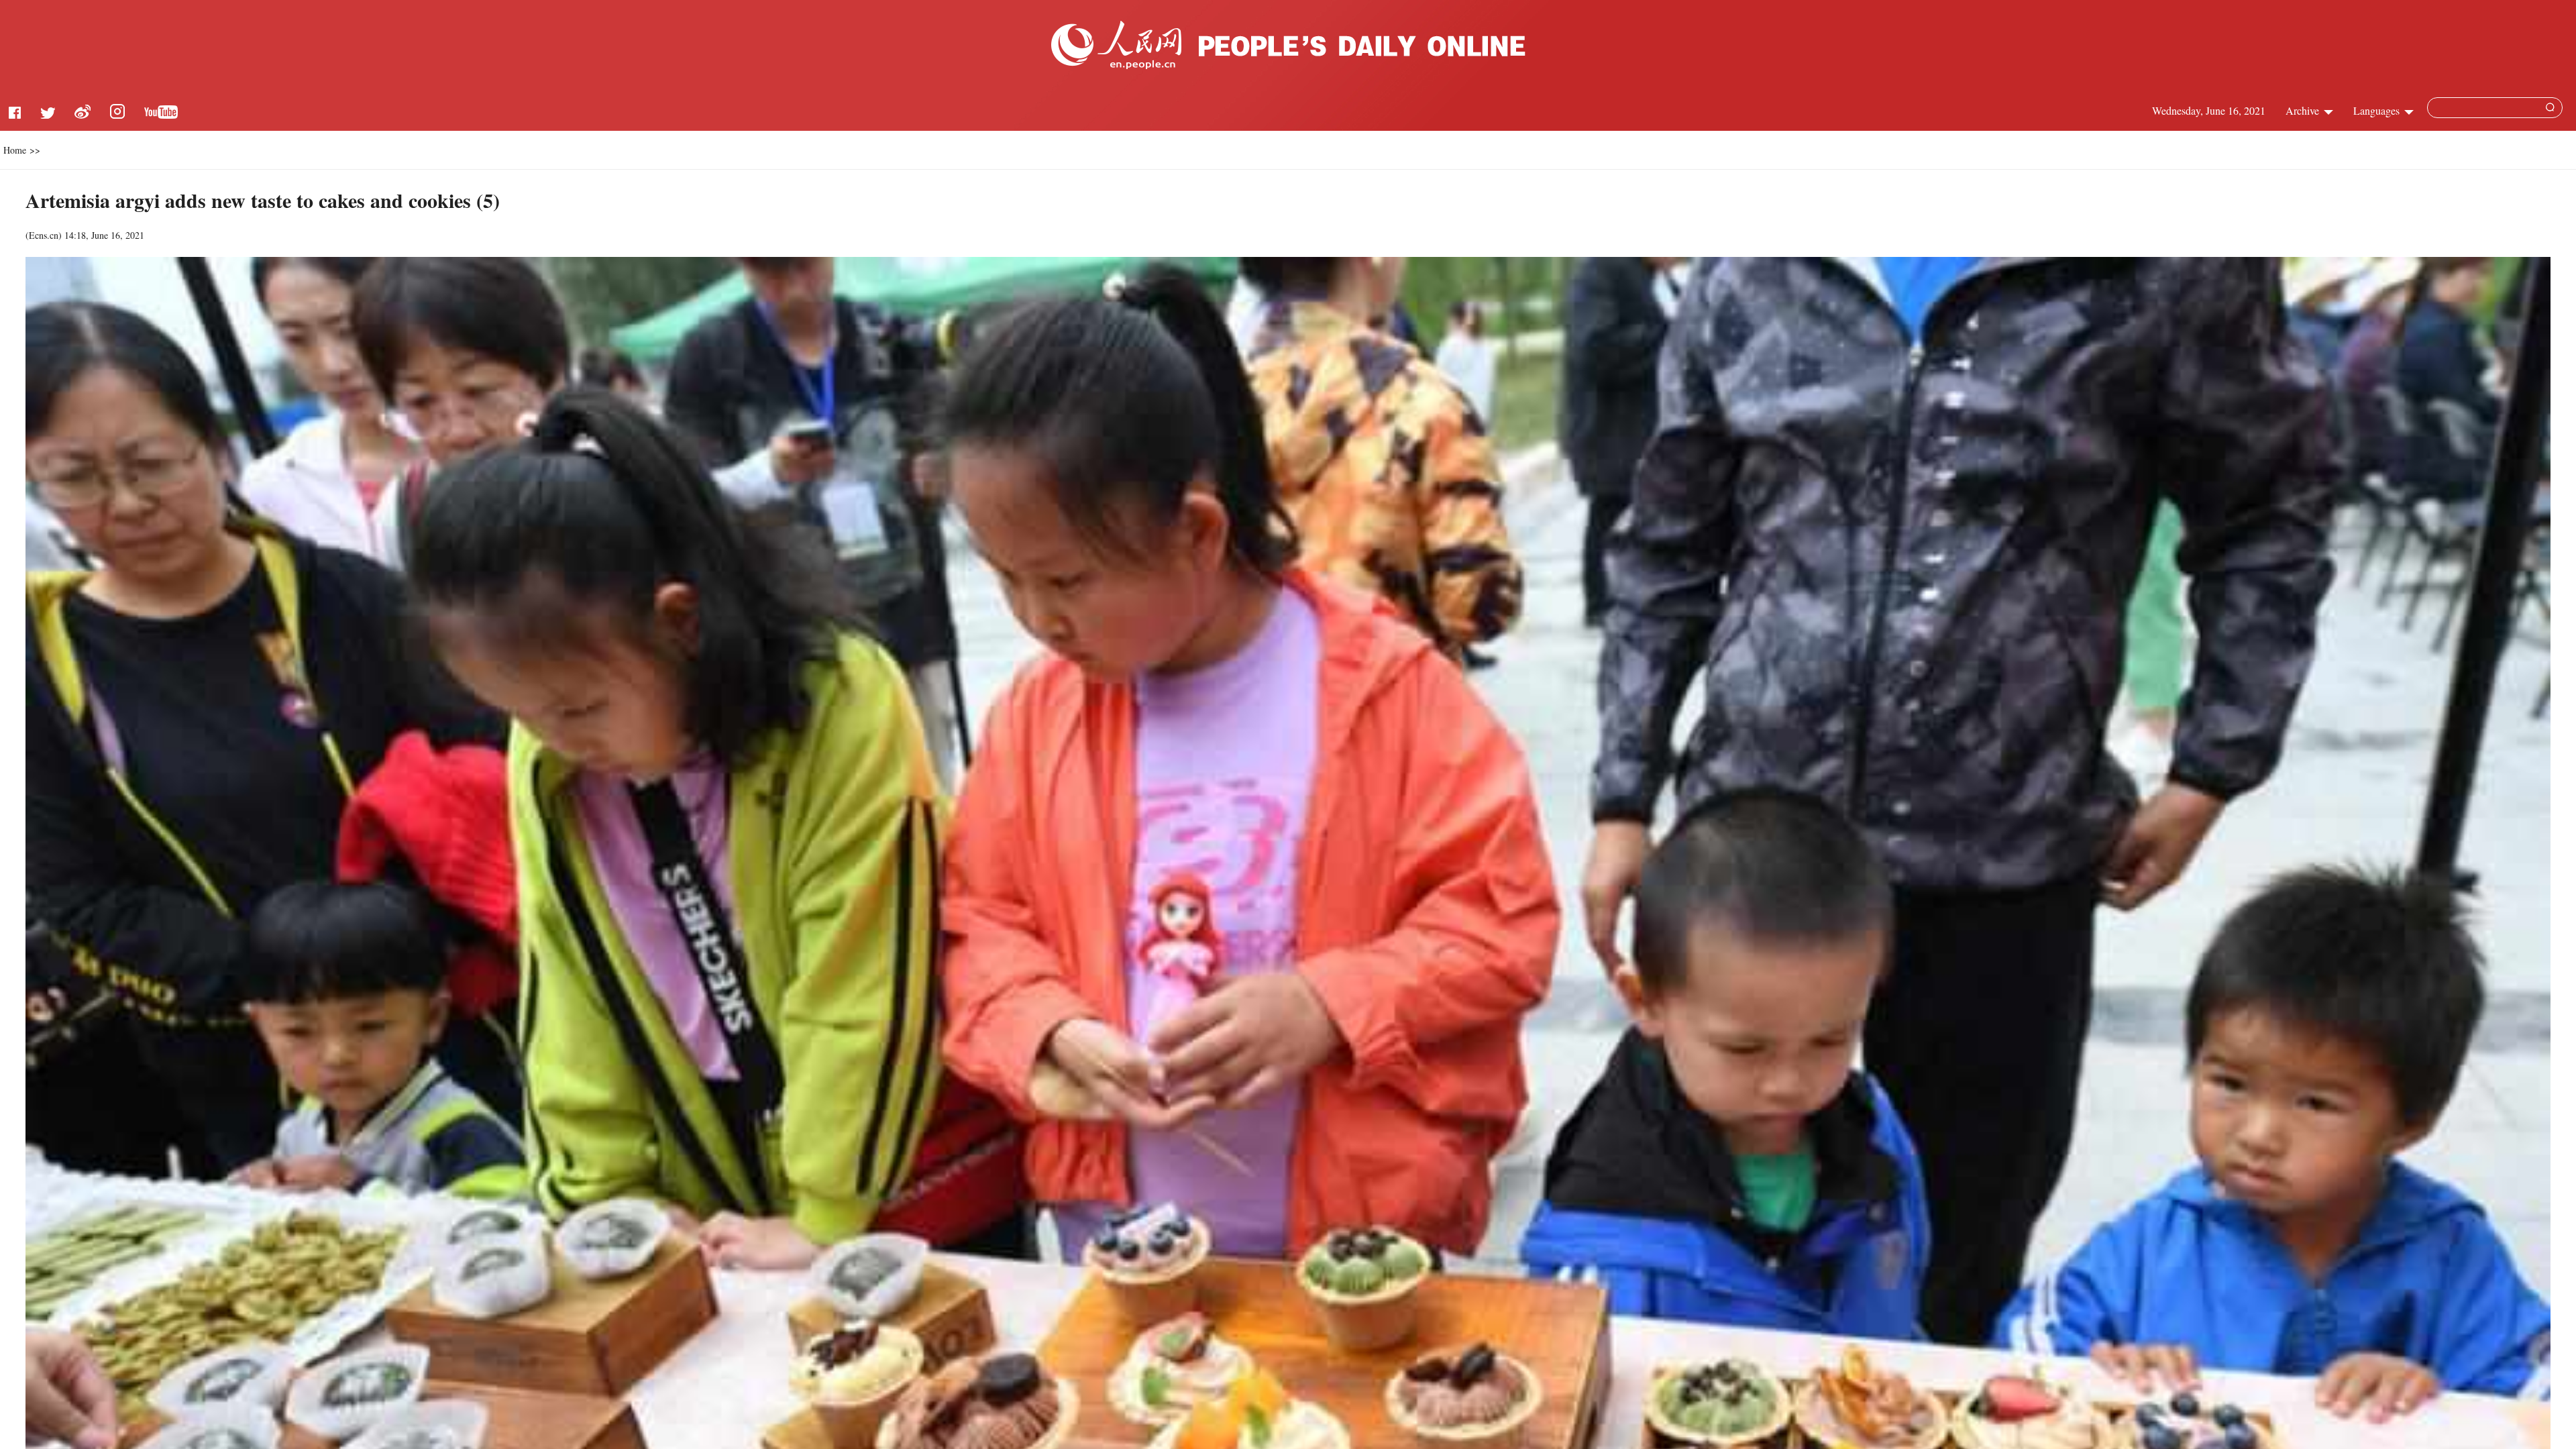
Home (15, 150)
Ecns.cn (44, 235)
